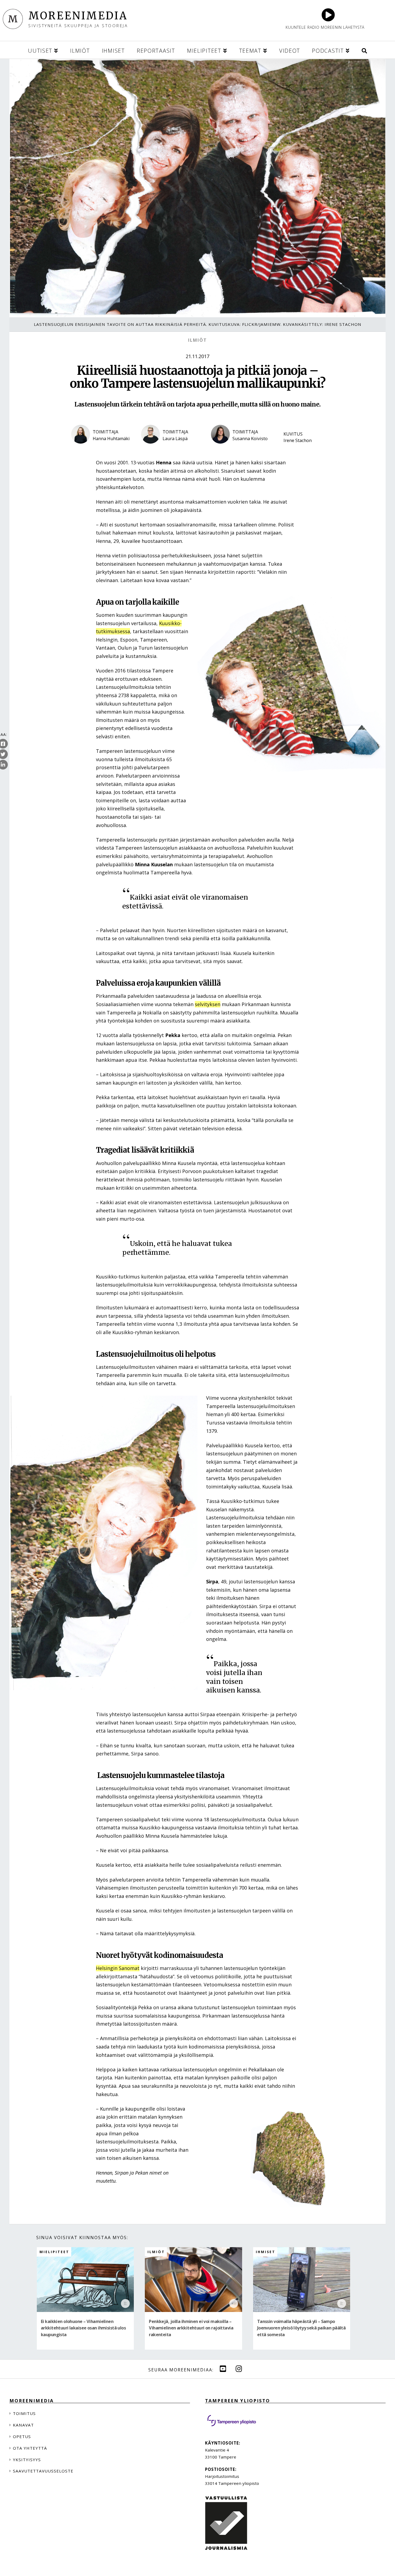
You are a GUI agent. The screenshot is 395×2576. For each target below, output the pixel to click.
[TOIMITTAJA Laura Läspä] (172, 448)
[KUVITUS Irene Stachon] (302, 448)
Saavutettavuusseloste (43, 2471)
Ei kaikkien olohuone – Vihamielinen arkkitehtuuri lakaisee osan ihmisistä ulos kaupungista (83, 2328)
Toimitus (24, 2413)
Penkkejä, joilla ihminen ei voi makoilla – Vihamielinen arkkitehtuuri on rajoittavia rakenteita (191, 2328)
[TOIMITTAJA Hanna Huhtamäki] (102, 448)
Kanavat (23, 2425)
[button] (364, 50)
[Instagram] (239, 2369)
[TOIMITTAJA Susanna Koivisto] (242, 448)
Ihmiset (266, 2252)
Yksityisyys (27, 2460)
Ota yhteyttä (30, 2448)
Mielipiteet (54, 2252)
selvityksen (208, 1004)
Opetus (22, 2436)
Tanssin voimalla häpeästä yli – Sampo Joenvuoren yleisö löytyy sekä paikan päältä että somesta (301, 2328)
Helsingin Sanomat (118, 1968)
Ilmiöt (198, 340)
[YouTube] (223, 2369)
